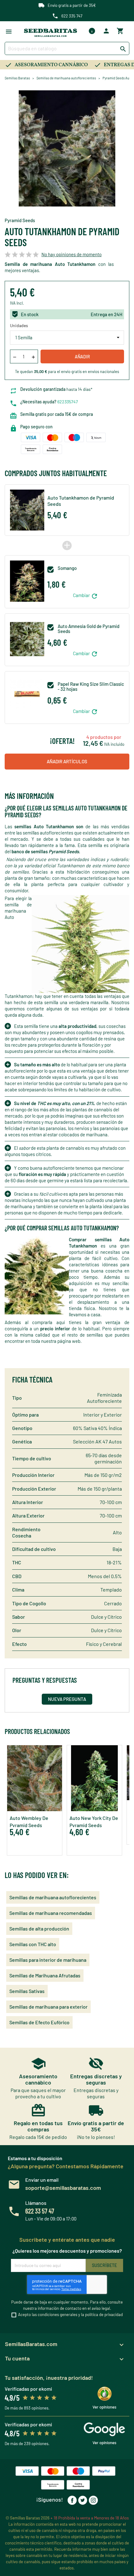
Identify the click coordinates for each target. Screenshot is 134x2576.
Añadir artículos (67, 761)
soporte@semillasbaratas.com (63, 2188)
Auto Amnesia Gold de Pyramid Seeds (89, 629)
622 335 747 (72, 16)
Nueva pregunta (67, 1699)
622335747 (68, 402)
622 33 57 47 (40, 2211)
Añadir (82, 357)
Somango (67, 568)
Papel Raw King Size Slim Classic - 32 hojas (91, 687)
